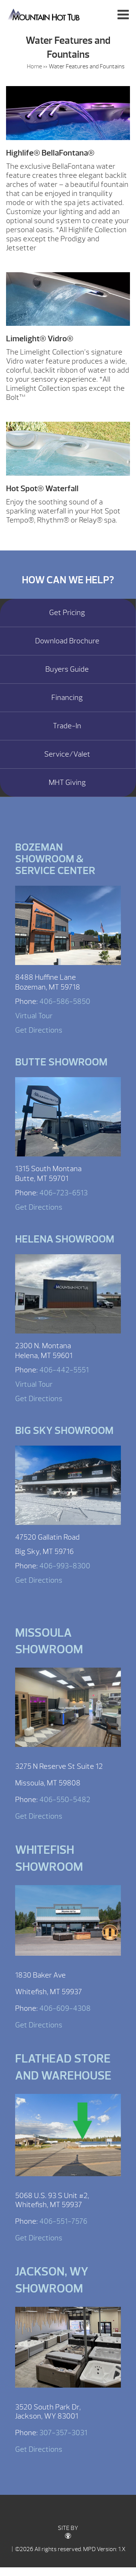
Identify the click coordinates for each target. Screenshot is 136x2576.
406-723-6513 (63, 1193)
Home (34, 66)
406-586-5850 (65, 1001)
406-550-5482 (65, 1800)
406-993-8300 (65, 1566)
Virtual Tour (34, 1016)
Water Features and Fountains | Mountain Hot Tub (44, 14)
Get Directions (39, 1030)
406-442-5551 (64, 1370)
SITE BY (68, 2528)
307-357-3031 (63, 2433)
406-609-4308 (65, 2008)
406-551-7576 (63, 2221)
